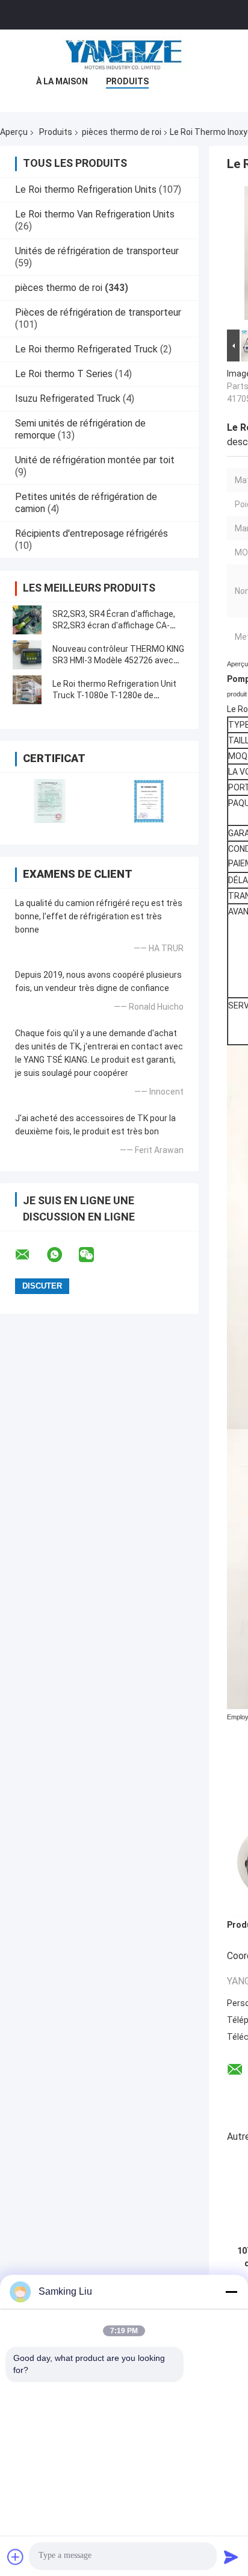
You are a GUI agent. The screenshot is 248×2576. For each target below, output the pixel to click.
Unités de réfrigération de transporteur (97, 251)
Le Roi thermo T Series (64, 374)
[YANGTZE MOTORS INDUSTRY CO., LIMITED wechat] (94, 1255)
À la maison (62, 81)
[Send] (231, 2557)
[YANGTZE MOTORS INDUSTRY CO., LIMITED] (124, 54)
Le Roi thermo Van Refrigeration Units (95, 214)
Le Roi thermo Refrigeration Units (86, 189)
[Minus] (231, 2292)
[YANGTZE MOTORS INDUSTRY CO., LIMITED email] (30, 1255)
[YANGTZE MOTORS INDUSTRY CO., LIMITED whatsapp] (62, 1255)
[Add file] (16, 2557)
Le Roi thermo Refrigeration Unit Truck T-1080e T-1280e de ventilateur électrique (114, 695)
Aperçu (14, 132)
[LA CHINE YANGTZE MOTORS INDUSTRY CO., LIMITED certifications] (50, 801)
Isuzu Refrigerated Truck (68, 399)
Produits (127, 81)
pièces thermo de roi (122, 132)
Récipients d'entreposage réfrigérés (91, 533)
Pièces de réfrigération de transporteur (98, 312)
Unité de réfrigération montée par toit (95, 460)
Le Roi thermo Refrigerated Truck (86, 349)
